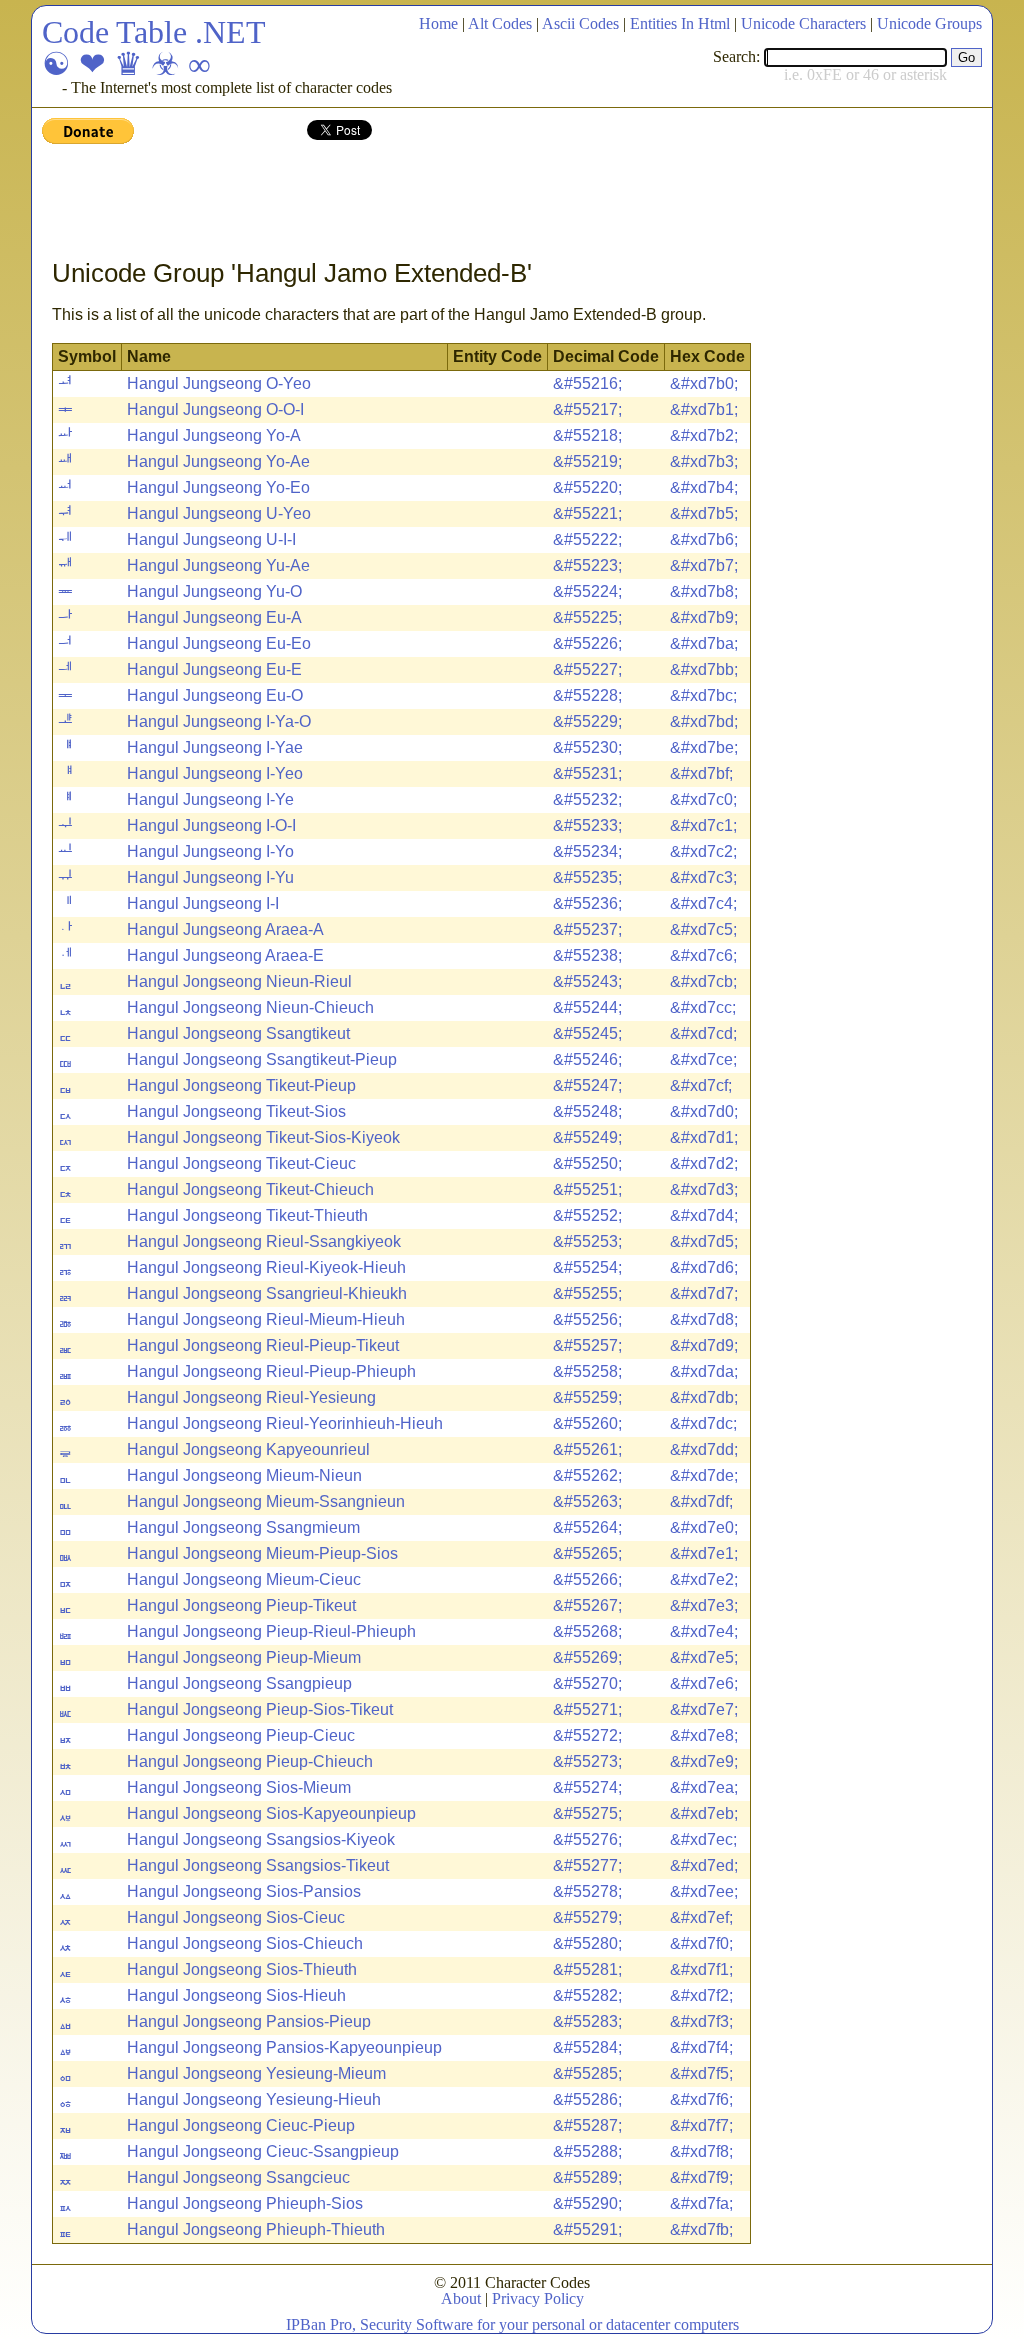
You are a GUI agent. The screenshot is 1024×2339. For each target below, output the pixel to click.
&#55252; (587, 1215)
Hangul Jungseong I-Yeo (215, 773)
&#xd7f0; (701, 1943)
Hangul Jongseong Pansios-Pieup (249, 2021)
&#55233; (587, 825)
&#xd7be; (704, 747)
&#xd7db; (704, 1397)
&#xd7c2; (703, 851)
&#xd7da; (704, 1371)
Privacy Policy (538, 2298)
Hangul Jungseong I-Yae (215, 747)
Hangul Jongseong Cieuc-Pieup (241, 2125)
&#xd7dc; (703, 1423)
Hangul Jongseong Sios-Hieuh (236, 1995)
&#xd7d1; (704, 1137)
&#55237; (587, 929)
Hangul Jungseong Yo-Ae (218, 461)
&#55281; (587, 1969)
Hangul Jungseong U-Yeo (219, 513)
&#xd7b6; (704, 539)
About (461, 2298)
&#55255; (587, 1293)
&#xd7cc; (703, 1007)
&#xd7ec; (703, 1839)
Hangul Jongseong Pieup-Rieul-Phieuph (271, 1631)
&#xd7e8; (704, 1735)
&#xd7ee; (704, 1891)
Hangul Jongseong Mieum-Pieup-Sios (262, 1553)
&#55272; (587, 1735)
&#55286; (587, 2099)
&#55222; (587, 539)
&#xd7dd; (704, 1449)
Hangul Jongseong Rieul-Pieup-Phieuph (271, 1371)
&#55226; (587, 643)
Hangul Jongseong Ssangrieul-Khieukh (267, 1293)
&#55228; (587, 695)
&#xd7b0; (704, 383)
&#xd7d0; (704, 1111)
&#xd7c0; (703, 799)
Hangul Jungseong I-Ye (210, 799)
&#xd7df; (701, 1501)
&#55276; (587, 1839)
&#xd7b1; (704, 409)
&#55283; (587, 2021)
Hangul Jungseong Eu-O (215, 695)
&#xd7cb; (703, 981)
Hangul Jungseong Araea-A (225, 929)
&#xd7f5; (701, 2073)
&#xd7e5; (704, 1657)
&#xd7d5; (704, 1241)
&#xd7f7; (701, 2125)
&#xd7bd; (704, 721)
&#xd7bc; (703, 695)
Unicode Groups (929, 23)
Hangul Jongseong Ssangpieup (239, 1683)
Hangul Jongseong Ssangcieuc (238, 2177)
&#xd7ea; (704, 1787)
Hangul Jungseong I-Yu (210, 877)
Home (438, 23)
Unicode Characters (803, 23)
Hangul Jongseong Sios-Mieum (239, 1787)
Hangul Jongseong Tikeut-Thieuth (247, 1215)
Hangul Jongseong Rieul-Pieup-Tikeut (263, 1345)
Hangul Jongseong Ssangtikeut (238, 1033)
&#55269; (587, 1657)
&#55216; (587, 383)
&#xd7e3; (704, 1605)
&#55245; (587, 1033)
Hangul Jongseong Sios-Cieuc (236, 1917)
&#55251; (587, 1189)
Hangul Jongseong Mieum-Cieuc (244, 1579)
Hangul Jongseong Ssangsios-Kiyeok (261, 1839)
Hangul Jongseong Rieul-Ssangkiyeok (264, 1241)
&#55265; (587, 1553)
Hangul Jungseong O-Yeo (219, 383)
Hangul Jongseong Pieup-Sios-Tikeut (260, 1709)
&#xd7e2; (704, 1579)
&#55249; (587, 1137)
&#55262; (587, 1475)
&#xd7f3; (701, 2021)
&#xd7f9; (701, 2177)
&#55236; (587, 903)
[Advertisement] (406, 203)
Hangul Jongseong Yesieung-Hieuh (254, 2099)
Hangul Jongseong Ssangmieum (243, 1527)
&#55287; (587, 2125)
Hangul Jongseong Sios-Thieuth (242, 1969)
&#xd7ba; (704, 643)
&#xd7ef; (701, 1917)
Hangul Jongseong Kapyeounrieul (248, 1449)
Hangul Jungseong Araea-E (225, 955)
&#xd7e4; (704, 1631)
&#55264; (587, 1527)
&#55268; (587, 1631)
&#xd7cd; (703, 1033)
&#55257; (587, 1345)
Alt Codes (500, 23)
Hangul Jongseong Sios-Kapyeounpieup (271, 1813)
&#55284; (587, 2047)
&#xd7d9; (704, 1345)
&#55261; (587, 1449)
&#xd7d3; (704, 1189)
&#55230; (587, 747)
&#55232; (587, 799)
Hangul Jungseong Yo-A (214, 435)
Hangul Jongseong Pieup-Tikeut (241, 1605)
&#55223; (587, 565)
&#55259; (587, 1397)
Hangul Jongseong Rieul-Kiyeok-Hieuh (266, 1267)
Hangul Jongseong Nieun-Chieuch (250, 1007)
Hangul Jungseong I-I (203, 903)
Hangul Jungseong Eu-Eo (219, 643)
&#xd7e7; (704, 1709)
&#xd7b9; (704, 617)
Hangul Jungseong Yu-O (214, 591)
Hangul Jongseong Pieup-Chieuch (250, 1761)
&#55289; (587, 2177)
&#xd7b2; (704, 435)
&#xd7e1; (704, 1553)
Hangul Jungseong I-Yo (210, 851)
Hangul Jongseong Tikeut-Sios (236, 1111)
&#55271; (587, 1709)
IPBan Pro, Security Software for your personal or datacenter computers (512, 2324)
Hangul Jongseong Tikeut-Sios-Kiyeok (263, 1137)
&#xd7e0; (704, 1527)
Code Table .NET (154, 32)
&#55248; (587, 1111)
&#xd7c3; (703, 877)
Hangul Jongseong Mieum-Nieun (244, 1475)
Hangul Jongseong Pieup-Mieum (244, 1657)
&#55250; (587, 1163)
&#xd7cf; (701, 1085)
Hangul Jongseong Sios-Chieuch (245, 1943)
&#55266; (587, 1579)
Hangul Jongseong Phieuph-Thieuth (256, 2229)
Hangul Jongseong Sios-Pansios (244, 1891)
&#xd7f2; (701, 1995)
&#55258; (587, 1371)
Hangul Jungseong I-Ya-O (219, 721)
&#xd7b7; (704, 565)
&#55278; (587, 1891)
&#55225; (587, 617)
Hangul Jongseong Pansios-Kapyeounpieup (284, 2047)
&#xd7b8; (704, 591)
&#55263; (587, 1501)
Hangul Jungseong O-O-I (215, 409)
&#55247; (587, 1085)
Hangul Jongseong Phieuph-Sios (245, 2203)
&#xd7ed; (704, 1865)
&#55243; (587, 981)
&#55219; (587, 461)
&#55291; (587, 2229)
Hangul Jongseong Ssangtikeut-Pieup (262, 1059)
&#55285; (587, 2073)
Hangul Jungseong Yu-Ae (218, 565)
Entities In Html (680, 23)
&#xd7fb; (701, 2229)
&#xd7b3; (704, 461)
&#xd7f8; (701, 2151)
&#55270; (587, 1683)
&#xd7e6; (704, 1683)
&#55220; (587, 487)
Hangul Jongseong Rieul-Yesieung (251, 1397)
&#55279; (587, 1917)
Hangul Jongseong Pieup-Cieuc (241, 1735)
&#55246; (587, 1059)
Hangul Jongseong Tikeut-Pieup (241, 1085)
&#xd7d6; (704, 1267)
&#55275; (587, 1813)
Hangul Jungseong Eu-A (214, 617)
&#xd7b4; (704, 487)
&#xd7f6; (701, 2099)
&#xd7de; (704, 1475)
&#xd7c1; (703, 825)
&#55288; (587, 2151)
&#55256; (587, 1319)
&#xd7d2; (704, 1163)
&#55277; (587, 1865)
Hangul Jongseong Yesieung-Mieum (256, 2073)
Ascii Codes (580, 23)
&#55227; (587, 669)
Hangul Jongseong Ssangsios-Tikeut (258, 1865)
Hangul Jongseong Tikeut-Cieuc (241, 1163)
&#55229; (587, 721)
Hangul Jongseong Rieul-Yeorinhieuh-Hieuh (285, 1423)
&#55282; (587, 1995)
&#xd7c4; (703, 903)
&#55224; (587, 591)
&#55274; (587, 1787)
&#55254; (587, 1267)
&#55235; (587, 877)
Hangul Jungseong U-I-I (211, 539)
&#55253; (587, 1241)
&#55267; (587, 1605)
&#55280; (587, 1943)
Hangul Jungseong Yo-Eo (218, 487)
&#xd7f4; (701, 2047)
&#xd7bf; (701, 773)
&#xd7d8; (704, 1319)
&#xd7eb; (704, 1813)
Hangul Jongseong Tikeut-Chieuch (250, 1189)
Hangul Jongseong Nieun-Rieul (239, 981)
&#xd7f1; (701, 1969)
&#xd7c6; (703, 955)
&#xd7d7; (704, 1293)
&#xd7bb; (704, 669)
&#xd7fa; (701, 2203)
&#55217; (587, 409)
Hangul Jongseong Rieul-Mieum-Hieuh (266, 1319)
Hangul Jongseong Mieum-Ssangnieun (266, 1501)
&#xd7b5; (704, 513)
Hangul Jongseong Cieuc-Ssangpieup (263, 2151)
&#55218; (587, 435)
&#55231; (587, 773)
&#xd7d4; (704, 1215)
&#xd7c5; (703, 929)
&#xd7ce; (703, 1059)
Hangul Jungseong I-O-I (211, 825)
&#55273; (587, 1761)
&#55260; (587, 1423)
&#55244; (587, 1007)
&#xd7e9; (704, 1761)
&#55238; (587, 955)
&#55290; (587, 2203)
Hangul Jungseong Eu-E (214, 669)
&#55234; (587, 851)
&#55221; (587, 513)
